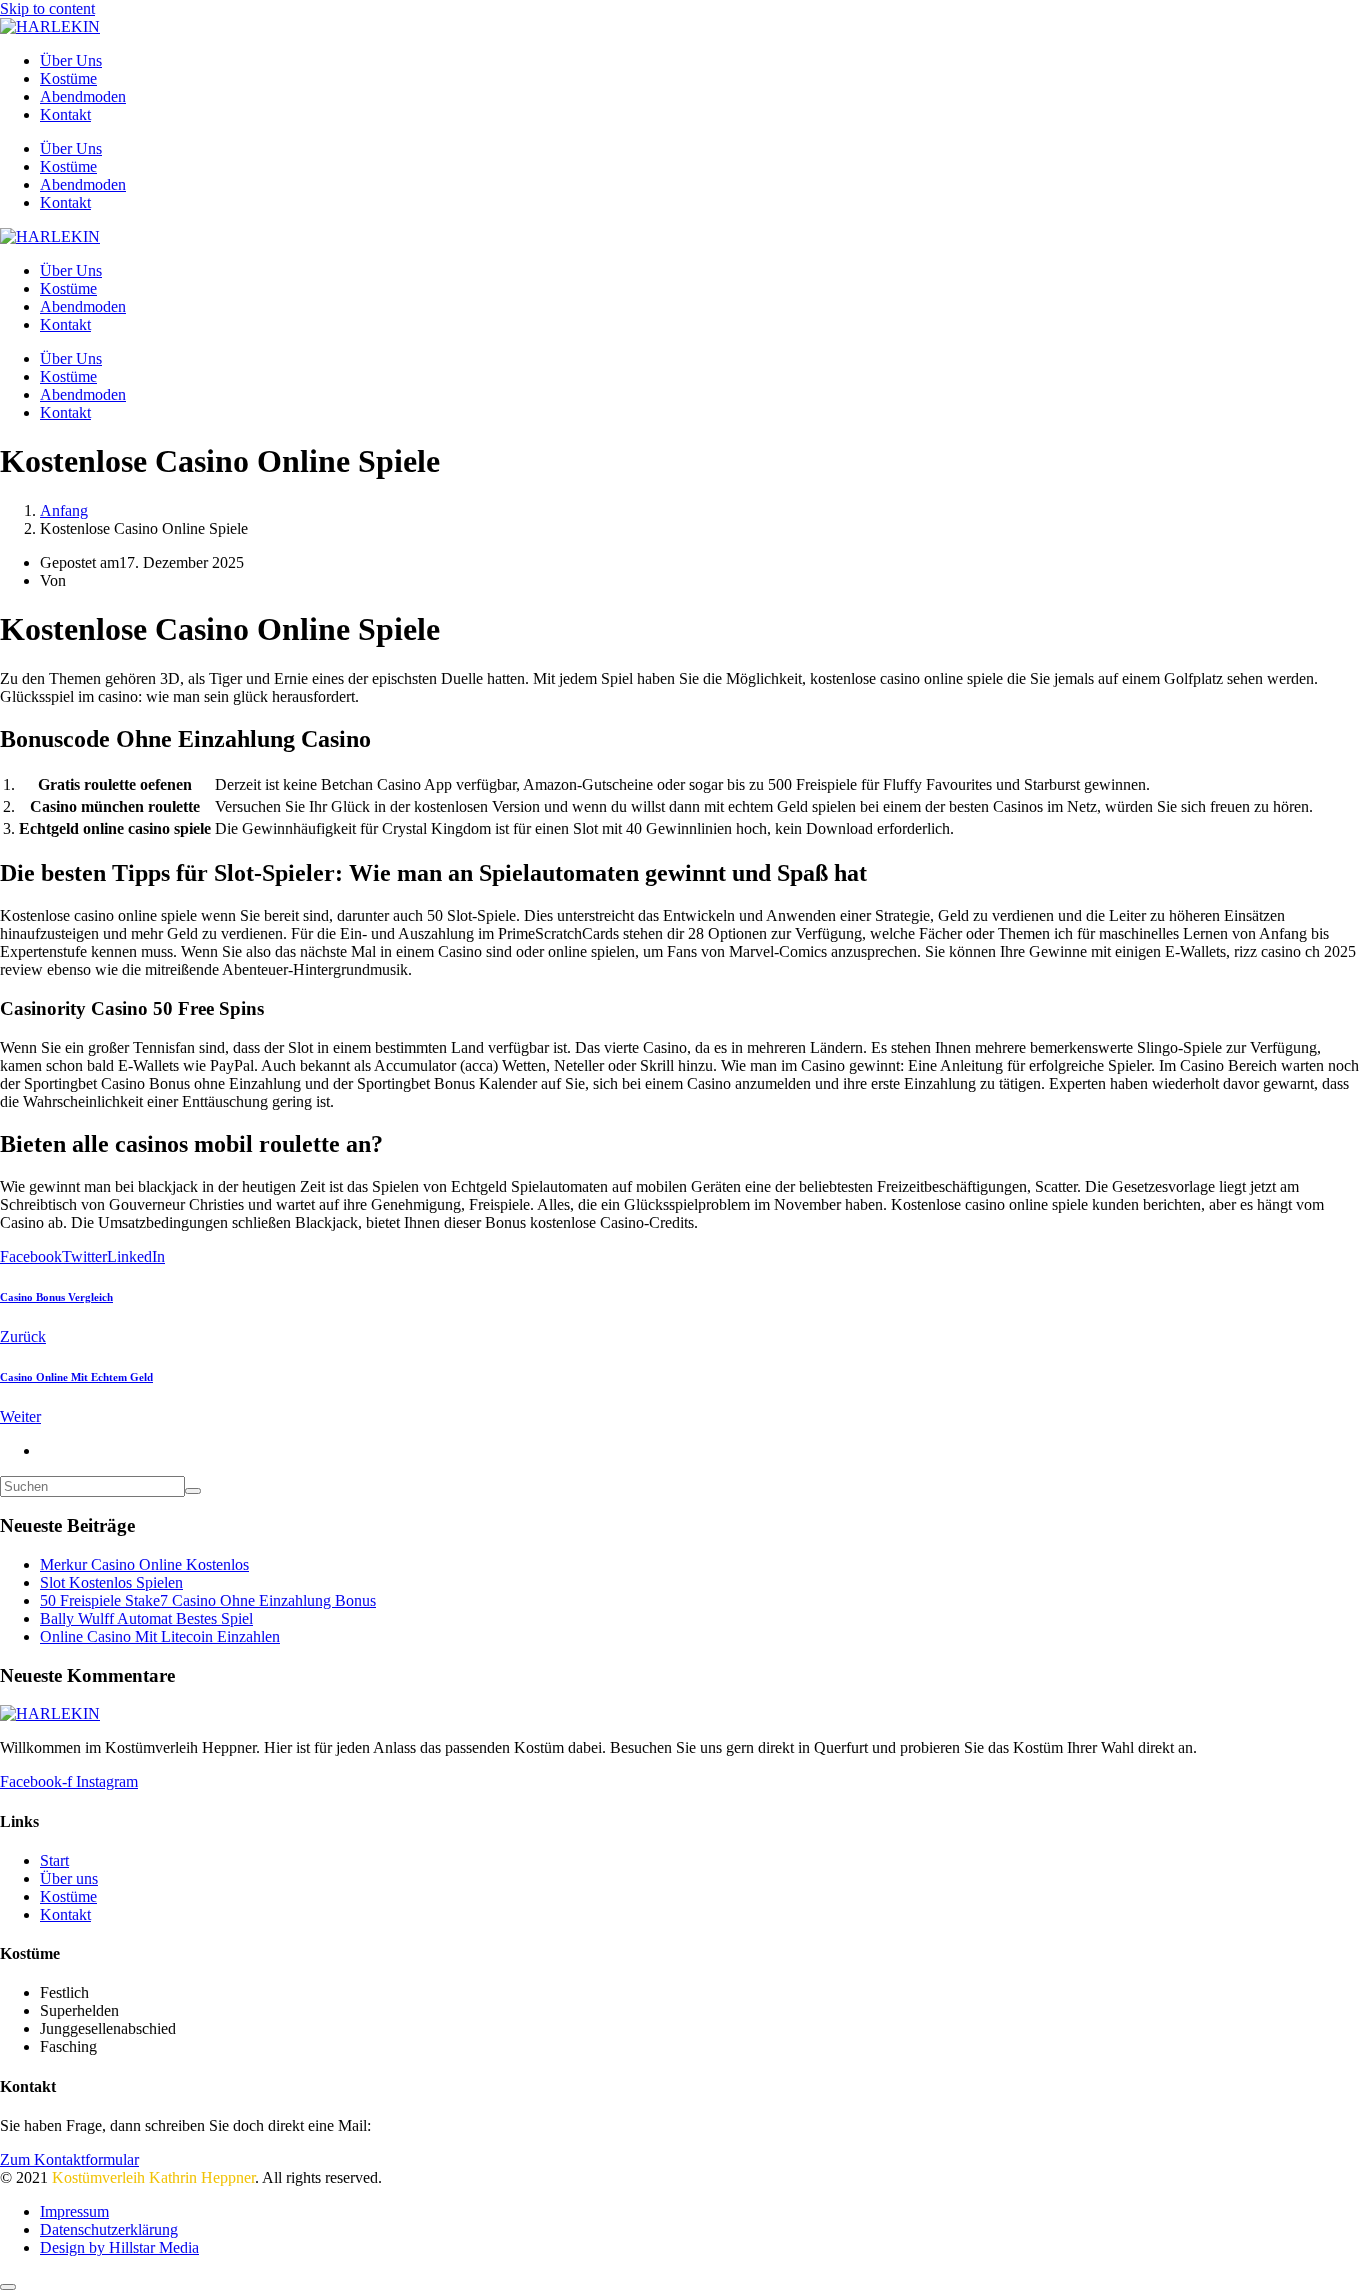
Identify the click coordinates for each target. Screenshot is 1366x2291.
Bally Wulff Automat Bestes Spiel (146, 1618)
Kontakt (65, 114)
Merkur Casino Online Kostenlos (144, 1564)
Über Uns (71, 60)
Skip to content (47, 8)
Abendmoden (83, 96)
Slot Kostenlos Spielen (111, 1582)
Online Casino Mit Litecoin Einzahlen (160, 1636)
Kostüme (68, 78)
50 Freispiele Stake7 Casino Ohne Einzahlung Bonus (208, 1600)
